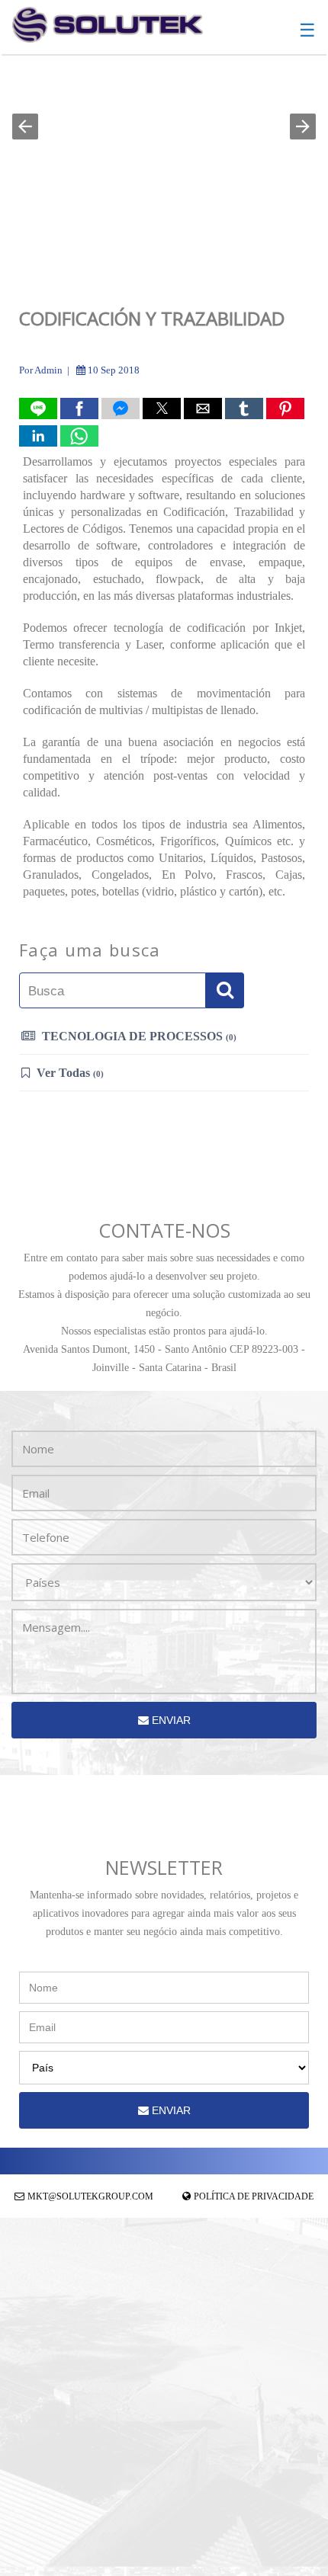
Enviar (170, 1720)
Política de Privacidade (254, 2196)
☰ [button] (307, 30)
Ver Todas (69, 1073)
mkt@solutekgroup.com (90, 2196)
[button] (25, 127)
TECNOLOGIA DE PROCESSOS (138, 1036)
